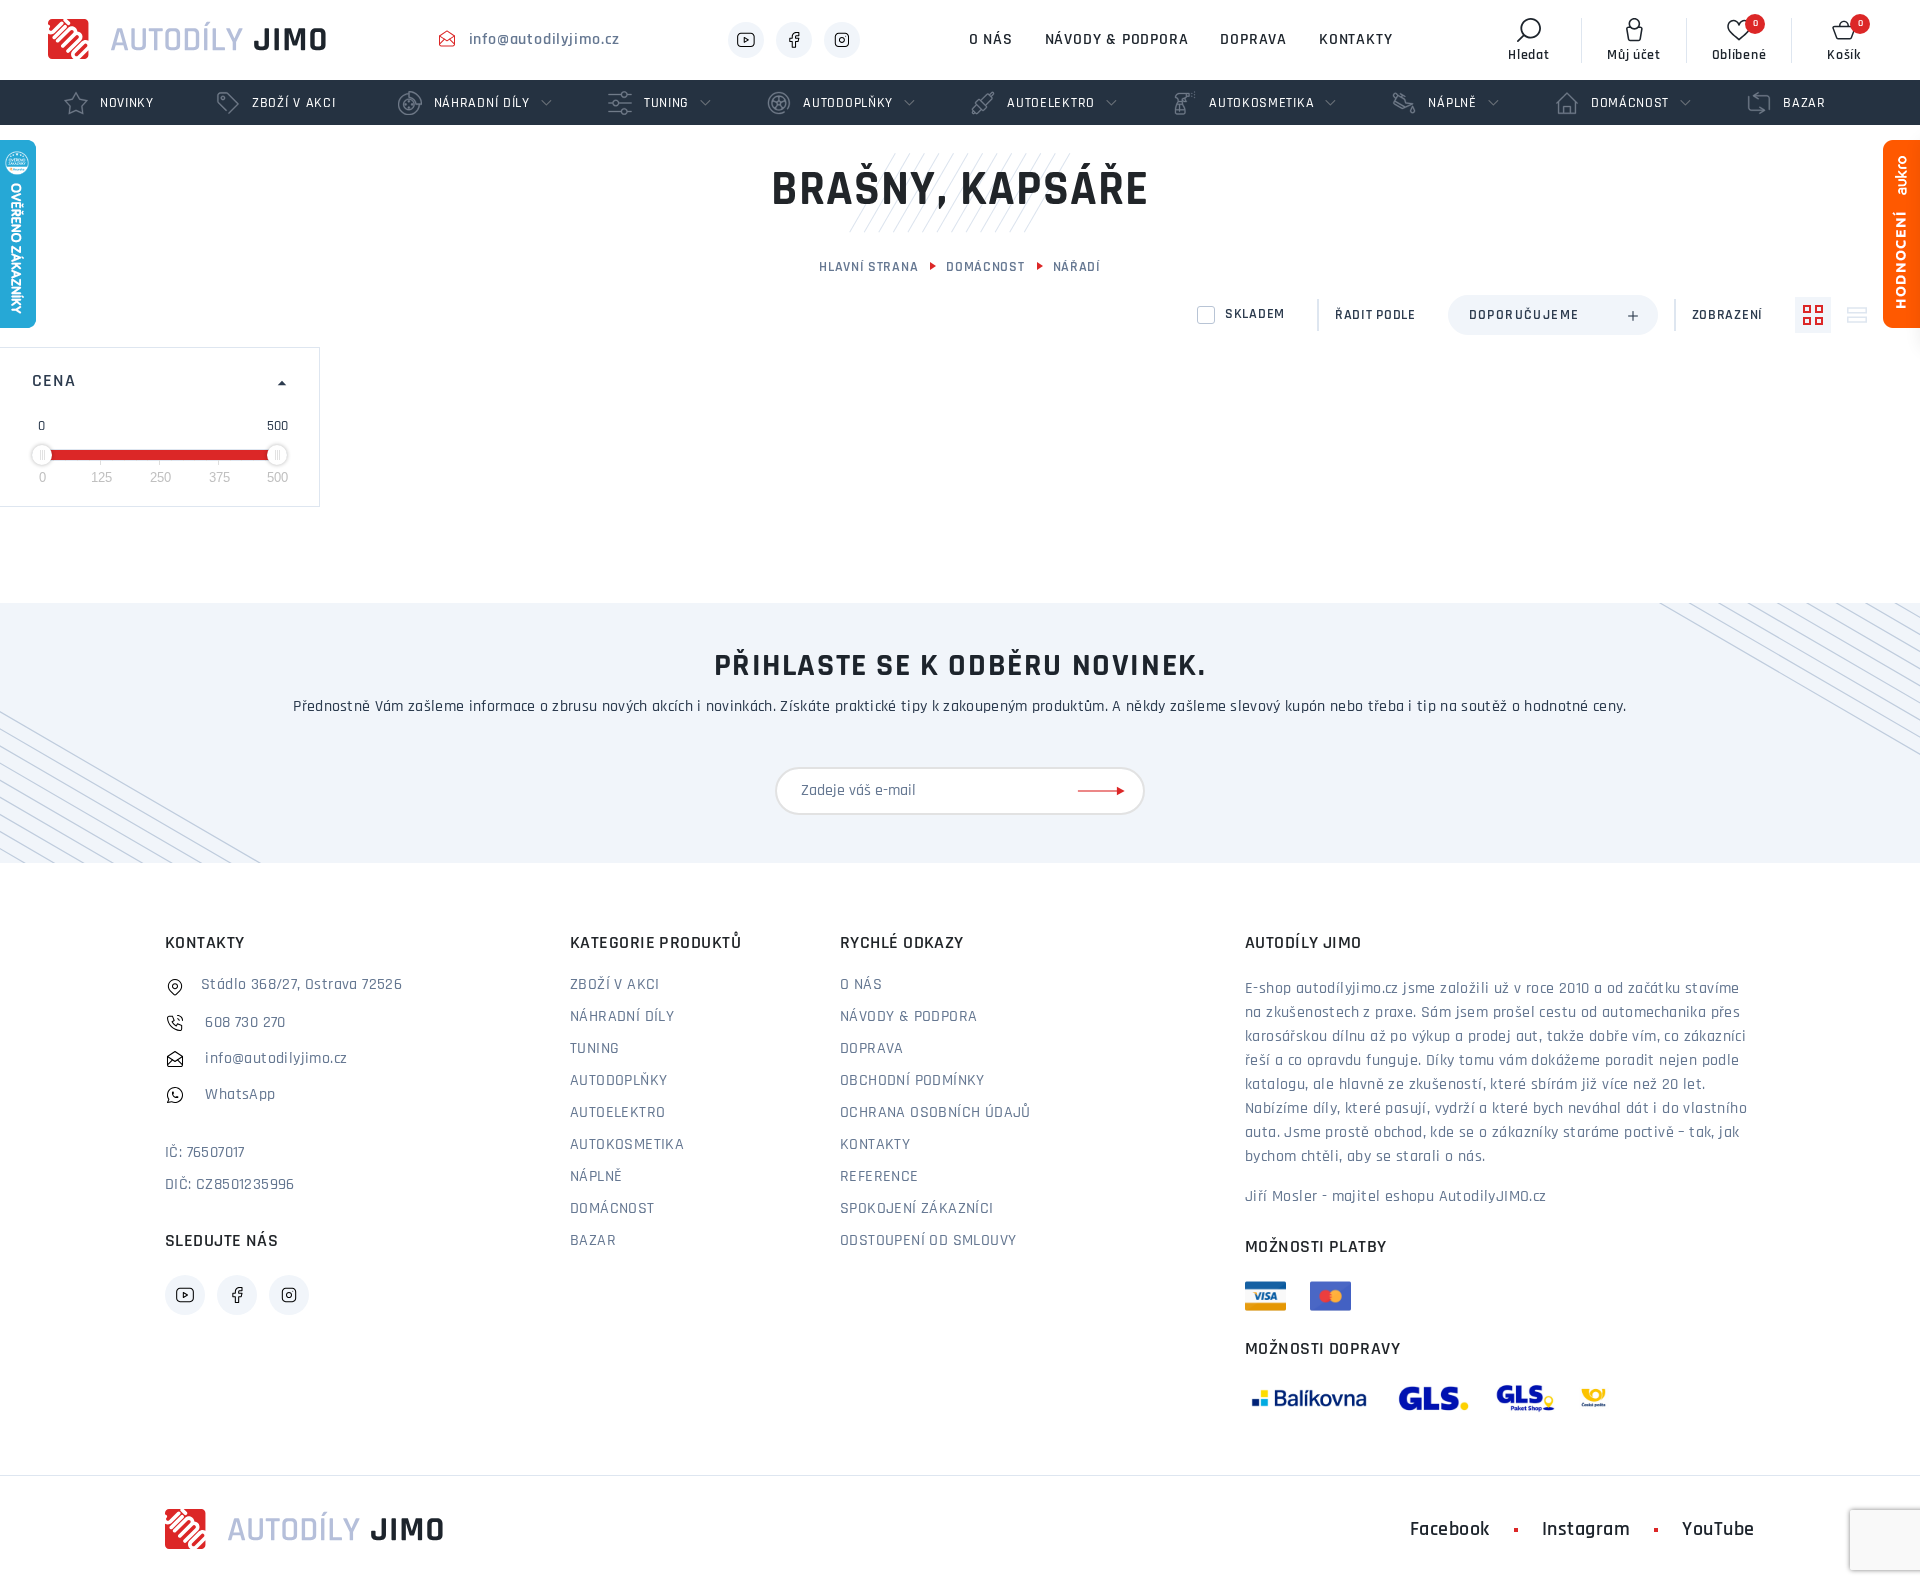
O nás (991, 40)
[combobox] (1553, 315)
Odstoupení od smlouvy (928, 1241)
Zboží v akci (615, 985)
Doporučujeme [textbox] (1524, 315)
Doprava (1253, 40)
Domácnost (985, 267)
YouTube (1718, 1530)
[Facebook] (794, 40)
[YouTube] (746, 40)
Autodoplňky (618, 1081)
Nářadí (1077, 267)
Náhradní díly (622, 1017)
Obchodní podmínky (912, 1081)
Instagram (1586, 1530)
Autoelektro (617, 1113)
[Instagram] (842, 40)
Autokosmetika (627, 1145)
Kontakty (1355, 40)
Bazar (593, 1241)
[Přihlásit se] (1105, 791)
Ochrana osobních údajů (935, 1113)
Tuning (594, 1049)
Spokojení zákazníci (917, 1209)
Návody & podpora (1117, 40)
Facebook (1450, 1530)
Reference (879, 1177)
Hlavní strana (868, 267)
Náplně (596, 1177)
